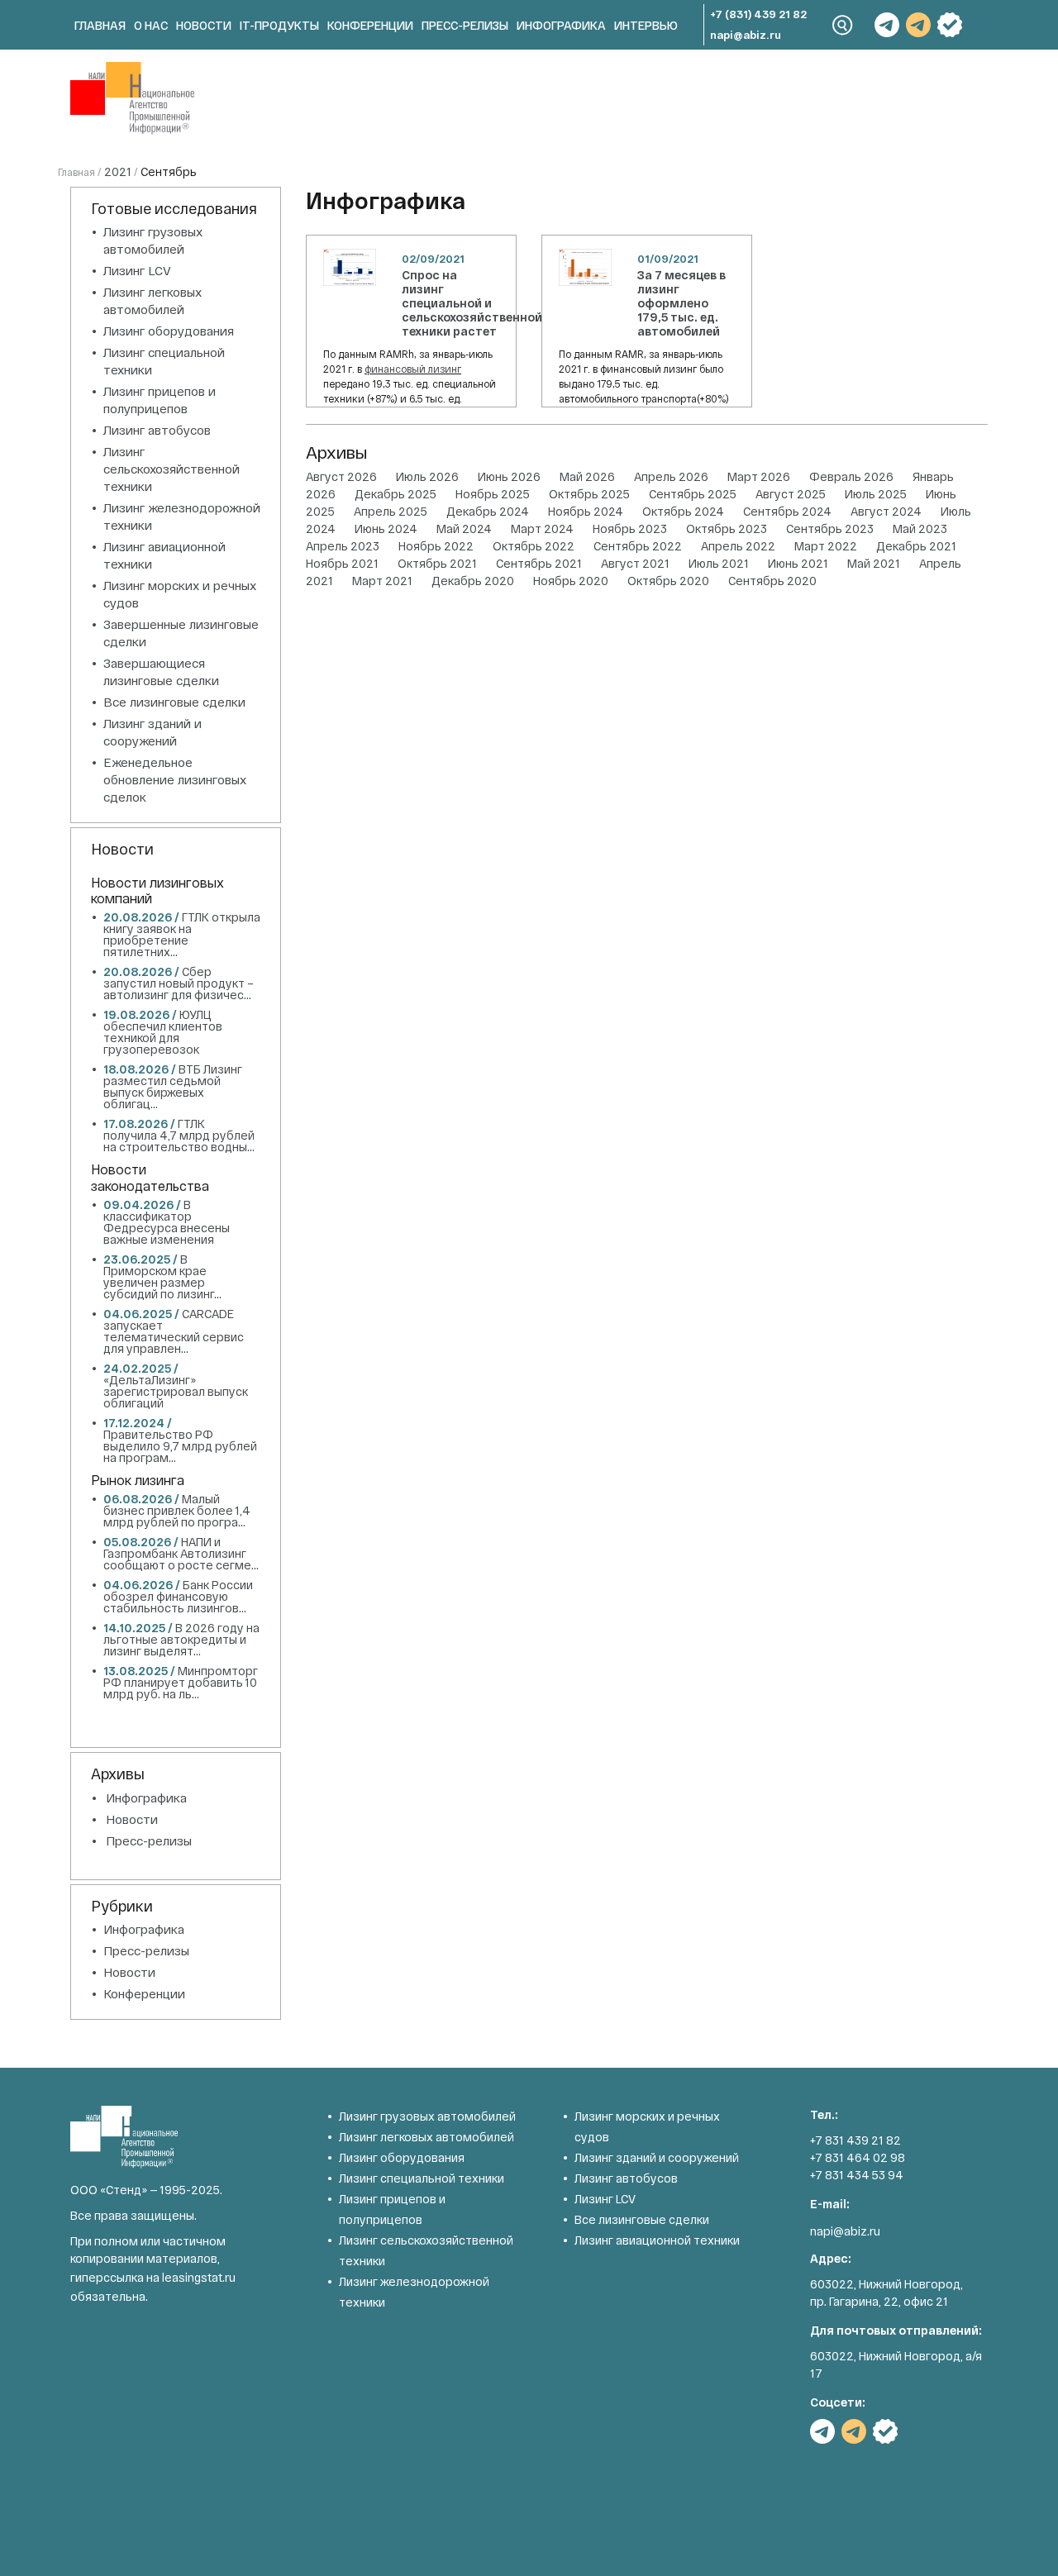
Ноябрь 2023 (630, 529)
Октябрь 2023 (727, 529)
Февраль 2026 (851, 476)
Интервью (646, 25)
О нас (151, 25)
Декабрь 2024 (488, 511)
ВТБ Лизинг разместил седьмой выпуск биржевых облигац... (173, 1086)
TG (887, 25)
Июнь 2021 (798, 563)
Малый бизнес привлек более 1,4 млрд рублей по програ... (177, 1510)
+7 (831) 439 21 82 (758, 14)
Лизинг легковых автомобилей (427, 2137)
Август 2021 (635, 563)
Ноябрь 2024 (586, 511)
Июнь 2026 (509, 476)
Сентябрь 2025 (693, 494)
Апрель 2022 (738, 546)
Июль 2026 (427, 476)
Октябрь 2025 (589, 494)
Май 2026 (587, 476)
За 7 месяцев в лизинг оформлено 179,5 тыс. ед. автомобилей (682, 303)
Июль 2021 (719, 563)
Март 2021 (382, 581)
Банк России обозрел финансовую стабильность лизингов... (178, 1596)
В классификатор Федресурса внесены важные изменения (167, 1222)
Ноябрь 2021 (342, 563)
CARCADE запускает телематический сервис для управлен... (174, 1331)
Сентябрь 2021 (539, 563)
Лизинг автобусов (157, 430)
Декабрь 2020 (473, 581)
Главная (100, 25)
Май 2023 (920, 529)
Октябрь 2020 (668, 581)
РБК (950, 25)
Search (843, 25)
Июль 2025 (876, 494)
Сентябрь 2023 (830, 529)
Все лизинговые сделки (174, 702)
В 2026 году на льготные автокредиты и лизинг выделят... (181, 1639)
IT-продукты (279, 25)
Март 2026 (759, 476)
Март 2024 (542, 529)
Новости (204, 25)
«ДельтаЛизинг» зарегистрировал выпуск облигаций (176, 1391)
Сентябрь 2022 (638, 546)
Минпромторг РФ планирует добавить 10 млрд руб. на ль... (181, 1682)
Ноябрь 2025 (493, 494)
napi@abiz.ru (746, 35)
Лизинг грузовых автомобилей (427, 2116)
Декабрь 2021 (916, 546)
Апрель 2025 (391, 511)
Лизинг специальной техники (422, 2178)
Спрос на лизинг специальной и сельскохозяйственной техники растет (472, 303)
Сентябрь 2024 (787, 511)
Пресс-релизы (465, 25)
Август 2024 (886, 511)
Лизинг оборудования (169, 331)
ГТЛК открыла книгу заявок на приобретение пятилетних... (182, 934)
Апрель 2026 (671, 476)
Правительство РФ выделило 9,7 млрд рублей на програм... (180, 1446)
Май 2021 (874, 563)
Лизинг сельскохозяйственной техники (172, 469)
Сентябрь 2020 (772, 581)
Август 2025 (791, 494)
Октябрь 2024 (683, 511)
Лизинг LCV (137, 270)
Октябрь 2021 (437, 563)
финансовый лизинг (413, 369)
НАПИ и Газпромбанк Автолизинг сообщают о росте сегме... (181, 1553)
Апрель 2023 (343, 546)
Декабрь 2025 (396, 494)
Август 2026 (341, 476)
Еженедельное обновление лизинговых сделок (175, 779)
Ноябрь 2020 (571, 581)
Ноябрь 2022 (436, 546)
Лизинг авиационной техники (657, 2240)
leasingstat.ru (199, 2277)
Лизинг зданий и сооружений (657, 2157)
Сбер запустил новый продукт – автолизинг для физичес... (179, 983)
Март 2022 (826, 546)
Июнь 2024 (386, 529)
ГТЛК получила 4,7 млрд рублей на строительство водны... (179, 1135)
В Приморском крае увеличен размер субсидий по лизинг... (162, 1276)
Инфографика (561, 25)
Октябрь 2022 (534, 546)
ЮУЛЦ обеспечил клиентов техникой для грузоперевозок (163, 1032)
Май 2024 (464, 529)
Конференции (370, 25)
